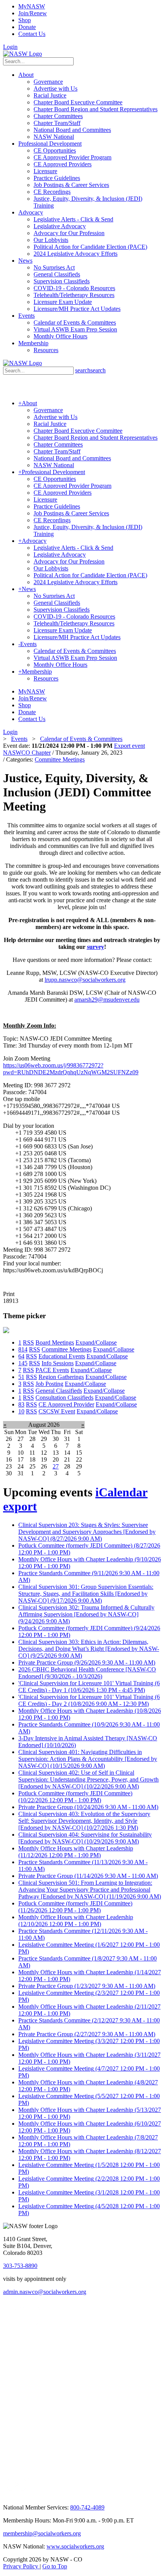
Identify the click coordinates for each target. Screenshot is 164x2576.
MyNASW (32, 6)
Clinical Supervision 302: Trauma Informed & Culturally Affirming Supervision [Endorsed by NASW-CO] (86, 1614)
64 (21, 1356)
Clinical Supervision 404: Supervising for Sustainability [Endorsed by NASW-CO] (85, 1838)
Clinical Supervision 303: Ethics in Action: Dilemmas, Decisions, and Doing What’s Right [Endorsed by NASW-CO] (89, 1649)
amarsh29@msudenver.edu (107, 1000)
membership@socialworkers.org (42, 2533)
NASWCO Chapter (27, 753)
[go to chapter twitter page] (8, 2326)
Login (10, 47)
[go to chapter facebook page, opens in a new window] (45, 2326)
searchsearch (90, 370)
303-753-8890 (20, 2266)
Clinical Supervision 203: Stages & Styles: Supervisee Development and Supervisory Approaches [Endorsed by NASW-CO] (87, 1532)
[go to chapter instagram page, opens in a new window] (74, 2469)
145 (23, 1363)
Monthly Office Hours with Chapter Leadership (76, 1852)
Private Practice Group (87, 1662)
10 (21, 1411)
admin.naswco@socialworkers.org (45, 2292)
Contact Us (32, 34)
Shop (25, 20)
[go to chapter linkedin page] (28, 2326)
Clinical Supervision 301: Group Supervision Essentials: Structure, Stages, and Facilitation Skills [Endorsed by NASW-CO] (86, 1594)
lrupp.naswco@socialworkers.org (85, 980)
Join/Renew (33, 13)
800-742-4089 (87, 2507)
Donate (27, 27)
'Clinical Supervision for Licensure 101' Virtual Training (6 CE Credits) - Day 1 (89, 1687)
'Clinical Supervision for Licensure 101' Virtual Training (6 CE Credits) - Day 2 (89, 1700)
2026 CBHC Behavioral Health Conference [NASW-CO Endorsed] (87, 1673)
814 (23, 1349)
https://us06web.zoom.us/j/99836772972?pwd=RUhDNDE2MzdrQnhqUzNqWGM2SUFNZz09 (71, 1069)
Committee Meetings (60, 759)
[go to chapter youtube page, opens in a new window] (17, 2496)
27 (56, 1466)
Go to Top (55, 2566)
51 (21, 1377)
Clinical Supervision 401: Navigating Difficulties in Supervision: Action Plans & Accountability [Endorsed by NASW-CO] (88, 1759)
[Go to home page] (23, 54)
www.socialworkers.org (75, 2546)
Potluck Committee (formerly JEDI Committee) (75, 1797)
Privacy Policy (21, 2566)
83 (21, 1404)
